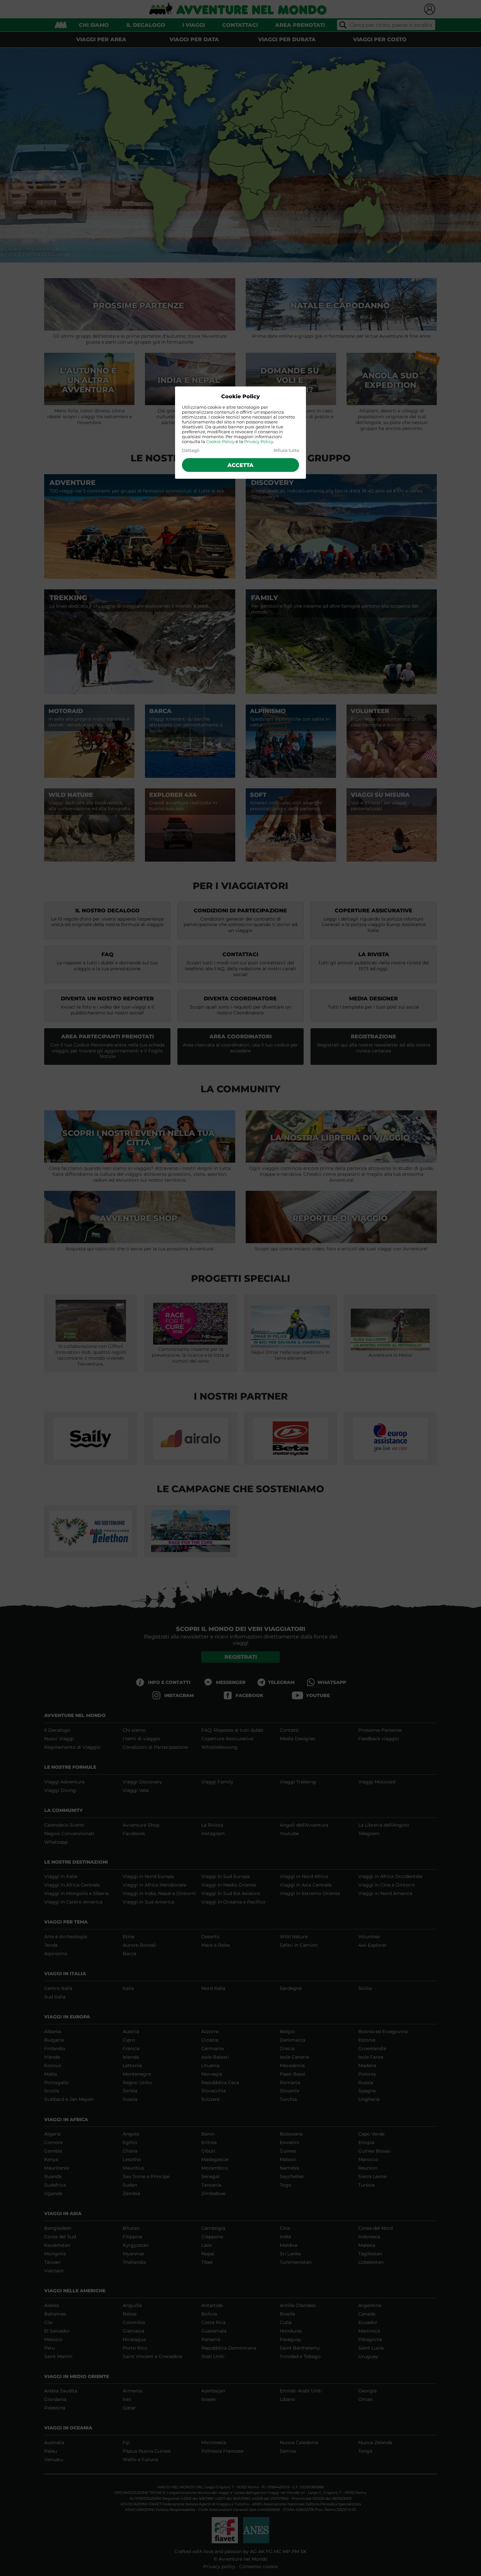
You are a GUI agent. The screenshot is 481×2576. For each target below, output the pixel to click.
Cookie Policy (220, 442)
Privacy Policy (259, 442)
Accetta (240, 465)
